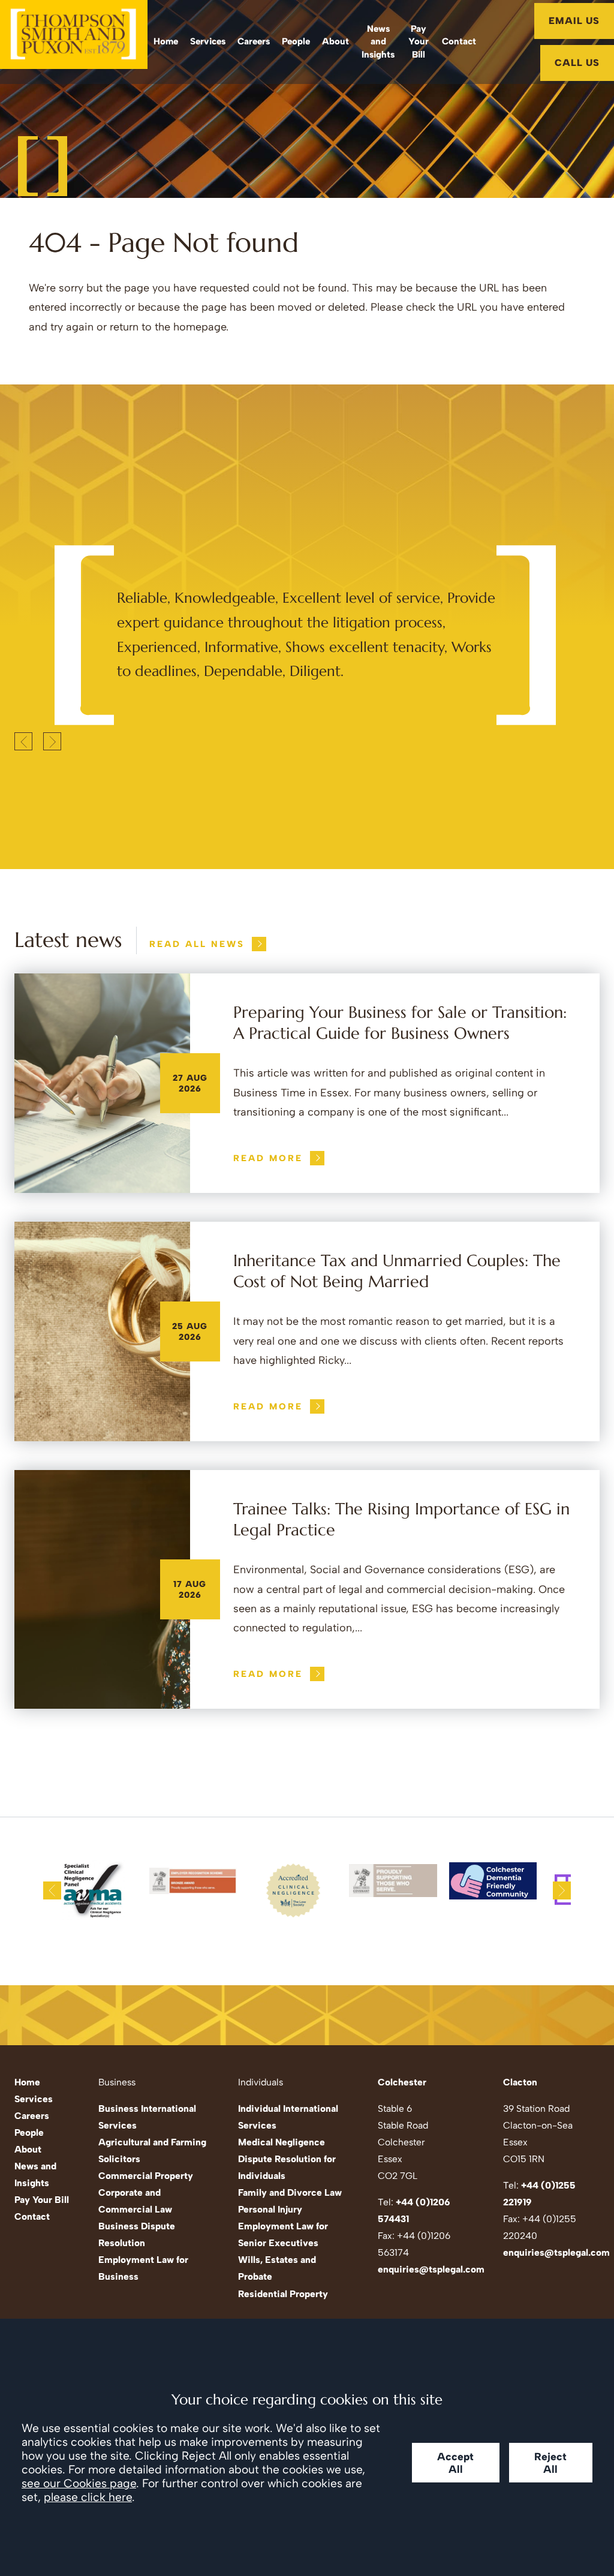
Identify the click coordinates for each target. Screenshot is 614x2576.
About (335, 41)
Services (208, 41)
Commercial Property (146, 2176)
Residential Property (283, 2294)
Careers (254, 41)
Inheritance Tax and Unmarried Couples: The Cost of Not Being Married (397, 1271)
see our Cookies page (79, 2483)
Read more (268, 1158)
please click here (88, 2497)
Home (166, 41)
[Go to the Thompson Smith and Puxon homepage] (74, 42)
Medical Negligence (282, 2142)
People (296, 41)
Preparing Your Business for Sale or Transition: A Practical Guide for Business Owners (400, 1023)
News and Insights (378, 42)
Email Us (574, 21)
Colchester (402, 2082)
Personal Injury (270, 2209)
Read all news (197, 944)
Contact (459, 41)
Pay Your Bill (419, 42)
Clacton (520, 2082)
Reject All (550, 2463)
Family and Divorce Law (290, 2192)
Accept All (455, 2463)
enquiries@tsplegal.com (431, 2269)
